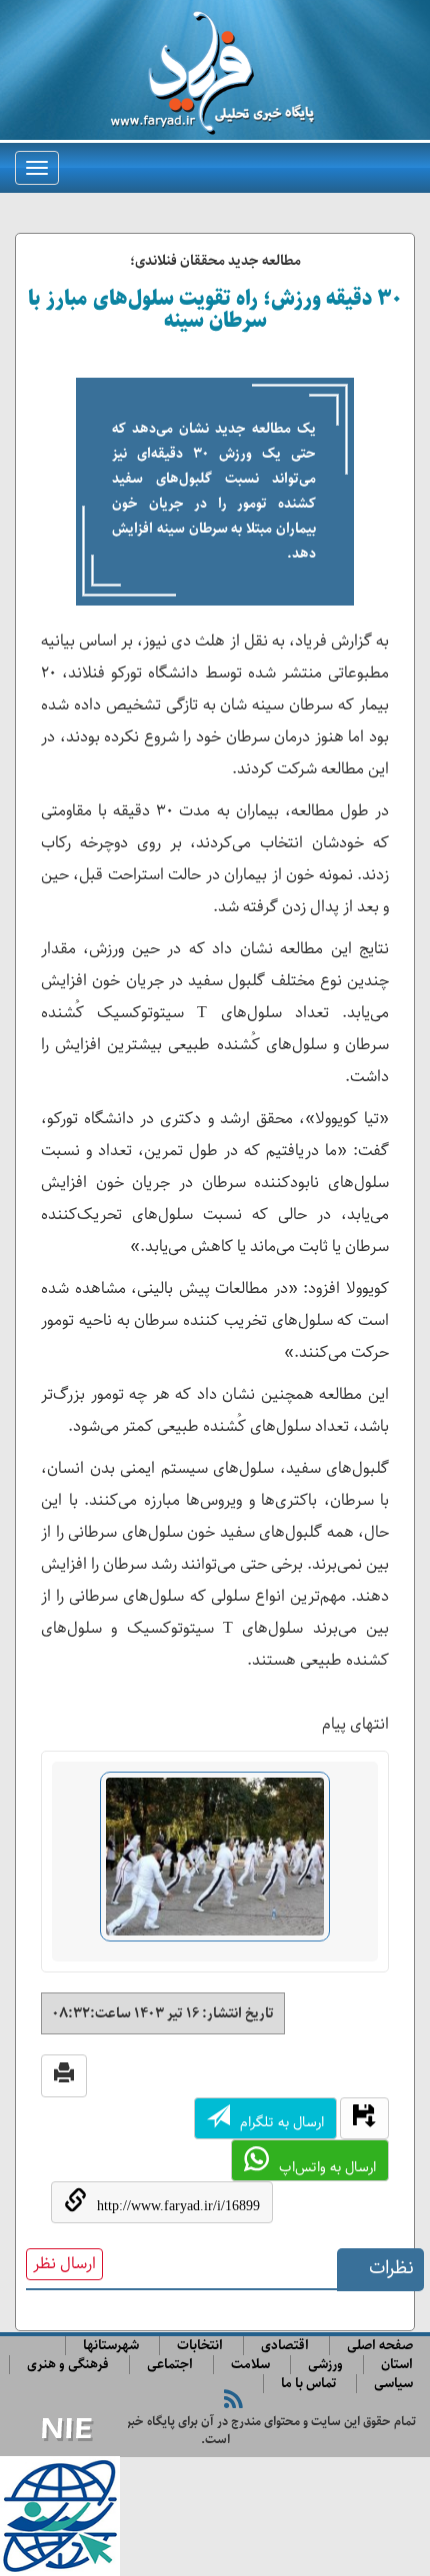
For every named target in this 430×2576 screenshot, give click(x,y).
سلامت (250, 2365)
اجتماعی (170, 2365)
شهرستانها (111, 2346)
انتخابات (200, 2346)
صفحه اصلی (380, 2346)
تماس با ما (308, 2384)
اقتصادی (285, 2346)
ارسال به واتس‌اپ (327, 2167)
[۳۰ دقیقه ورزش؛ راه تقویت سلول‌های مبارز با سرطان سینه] (215, 1865)
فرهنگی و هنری (68, 2365)
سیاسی (393, 2384)
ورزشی (325, 2365)
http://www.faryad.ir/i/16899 (178, 2206)
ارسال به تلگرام (282, 2122)
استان (397, 2365)
